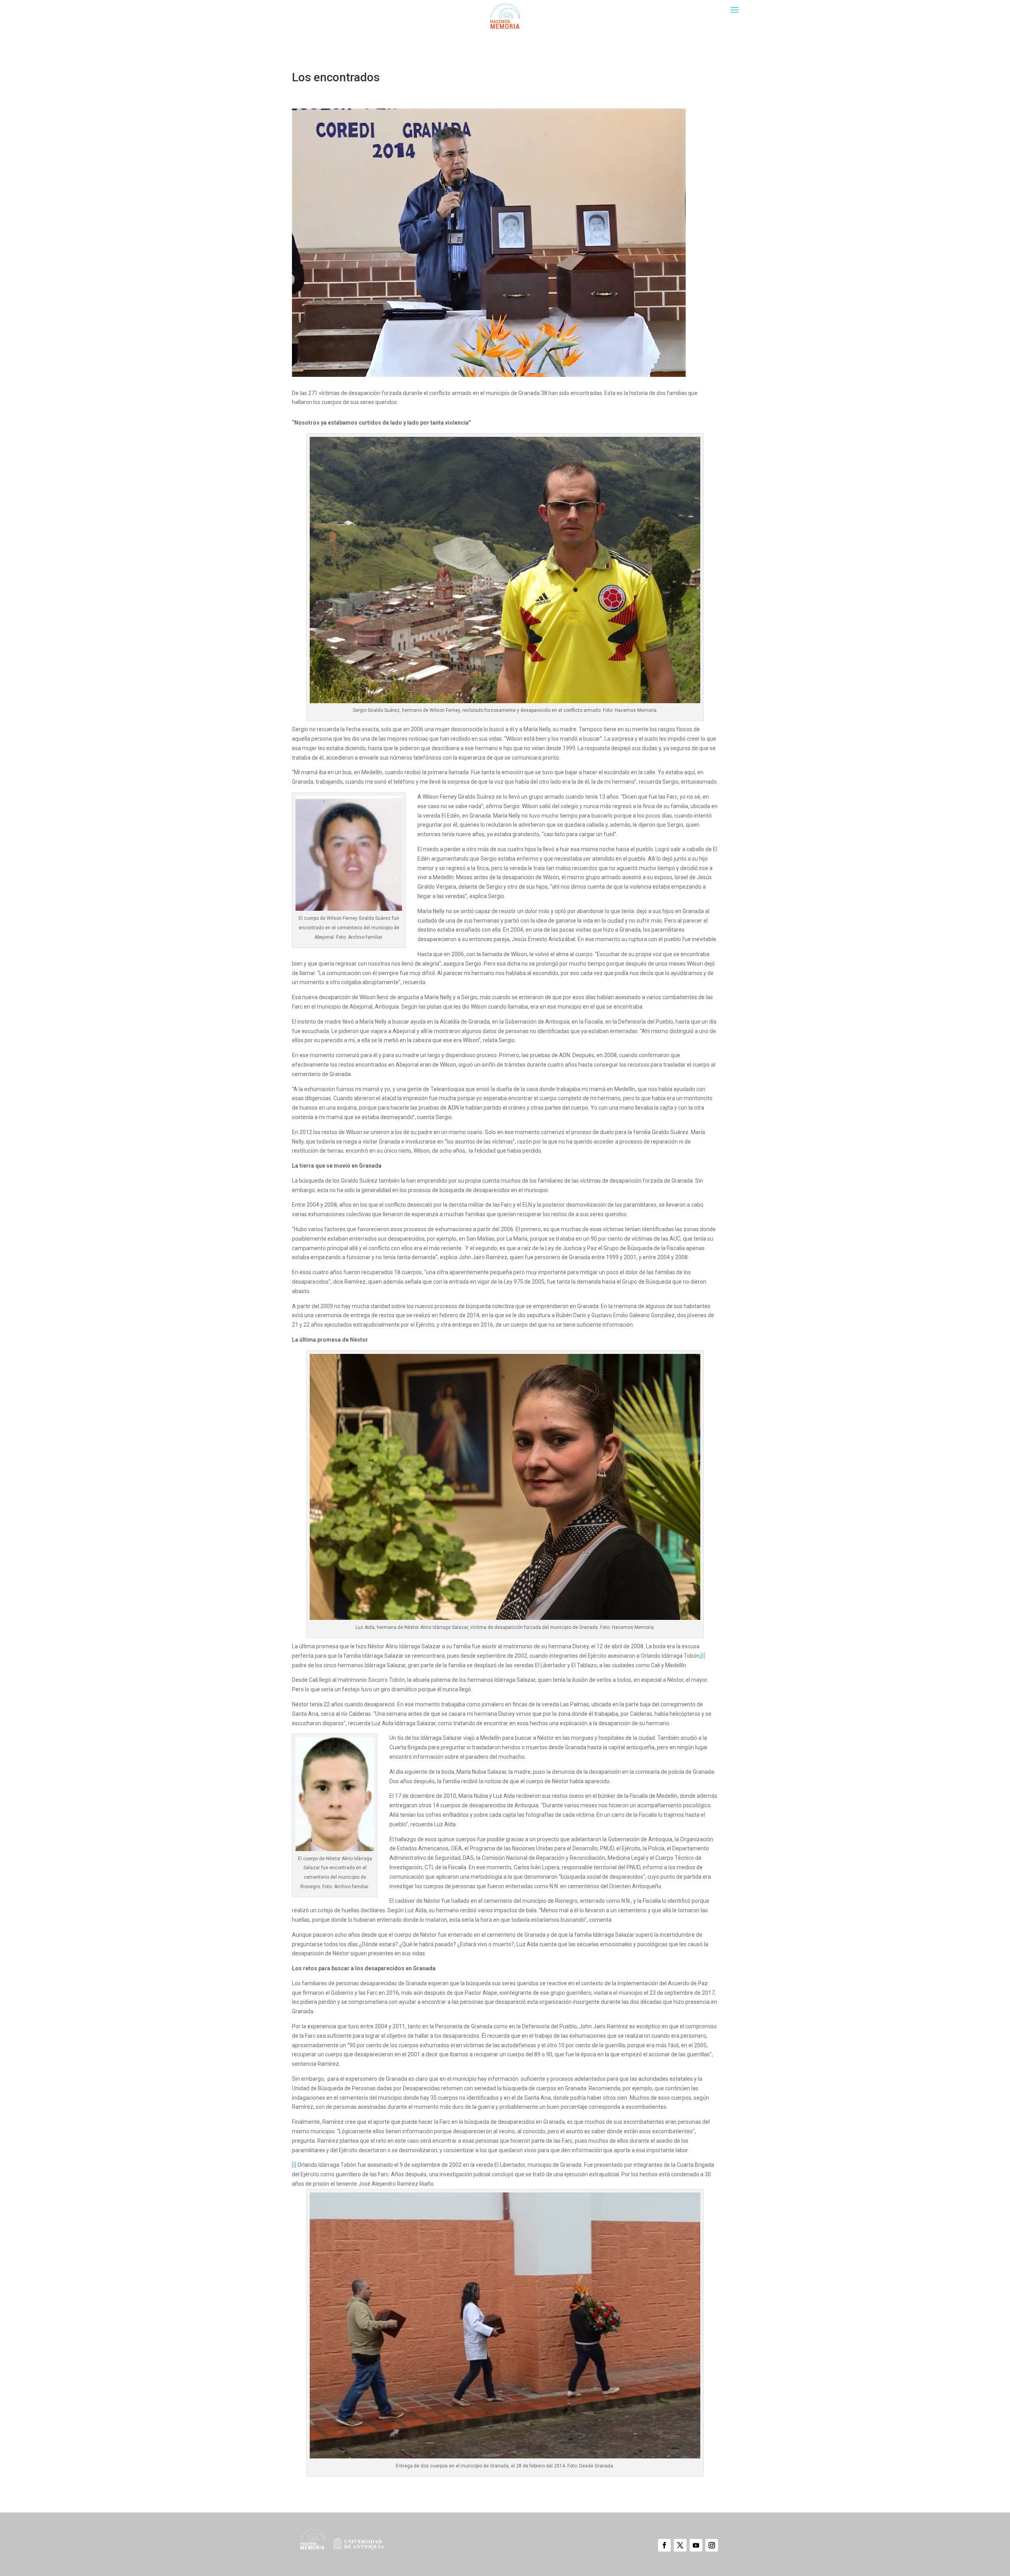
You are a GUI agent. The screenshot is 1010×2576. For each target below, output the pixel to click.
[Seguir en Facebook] (664, 2545)
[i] (703, 1656)
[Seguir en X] (680, 2545)
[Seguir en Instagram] (712, 2545)
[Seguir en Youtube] (696, 2545)
